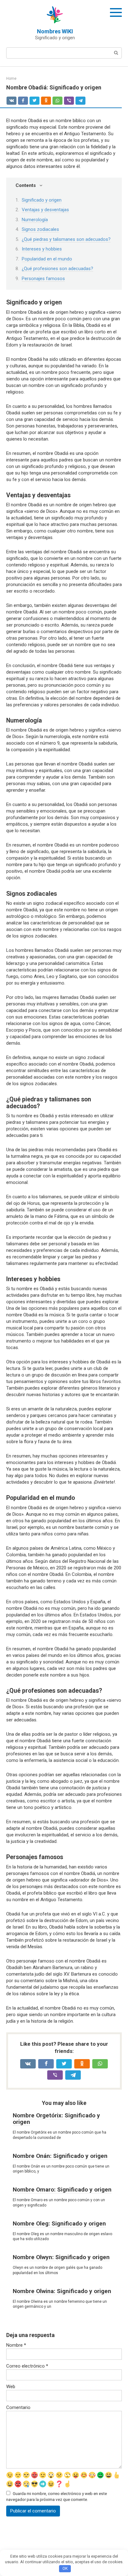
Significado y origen (42, 200)
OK (65, 2568)
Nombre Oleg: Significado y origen (59, 2223)
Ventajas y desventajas (45, 210)
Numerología (35, 220)
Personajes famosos (43, 279)
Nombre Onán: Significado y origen (60, 2156)
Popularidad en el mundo (47, 259)
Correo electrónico (27, 2366)
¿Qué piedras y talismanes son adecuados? (66, 239)
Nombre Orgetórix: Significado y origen (56, 2119)
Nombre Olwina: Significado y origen (62, 2291)
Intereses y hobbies (42, 249)
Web (11, 2387)
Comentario (18, 2407)
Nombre (16, 2345)
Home (11, 79)
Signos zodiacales (40, 229)
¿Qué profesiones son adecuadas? (57, 269)
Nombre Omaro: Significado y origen (62, 2190)
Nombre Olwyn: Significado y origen (61, 2257)
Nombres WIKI (55, 31)
